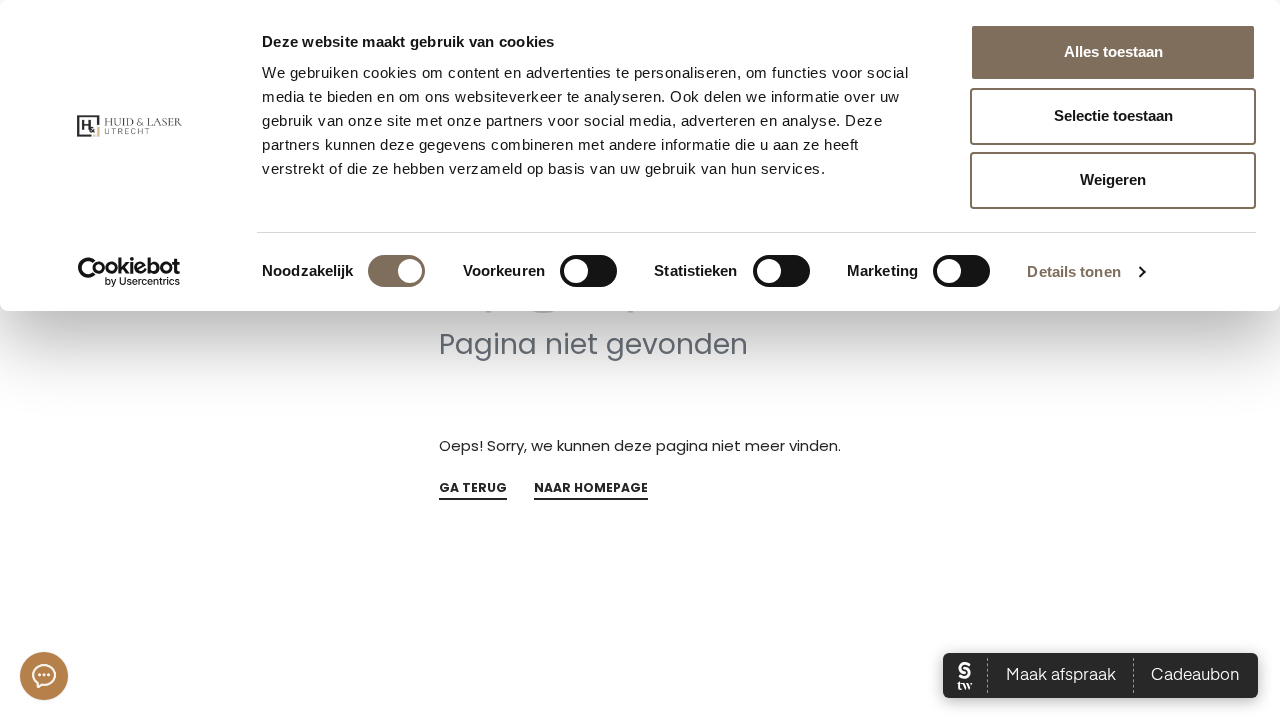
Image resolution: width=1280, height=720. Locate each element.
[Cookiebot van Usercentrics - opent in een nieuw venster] (129, 272)
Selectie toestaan (1113, 115)
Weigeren (1113, 179)
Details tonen (1073, 271)
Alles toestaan (1113, 51)
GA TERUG (473, 489)
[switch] (588, 271)
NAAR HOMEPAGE (591, 489)
